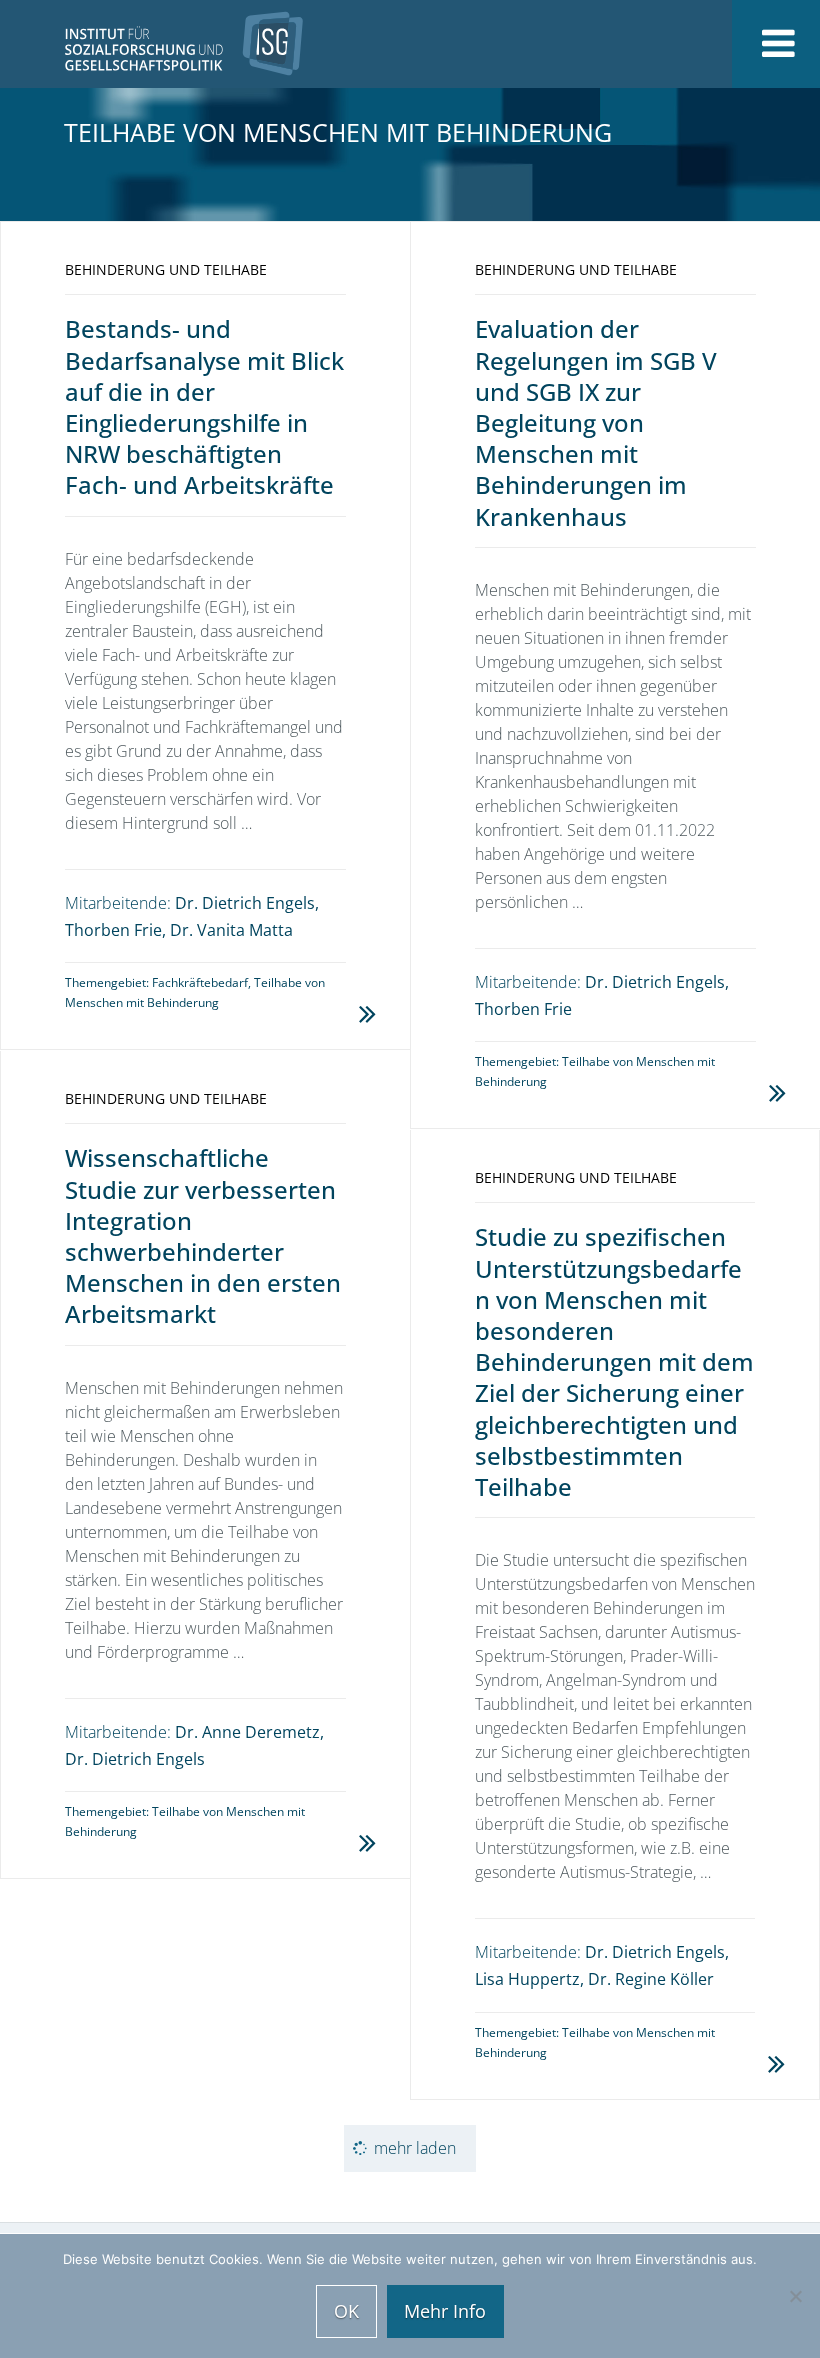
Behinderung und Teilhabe (166, 269)
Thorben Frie (113, 930)
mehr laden (415, 2148)
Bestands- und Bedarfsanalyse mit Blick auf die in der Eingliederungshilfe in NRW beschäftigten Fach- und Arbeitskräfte (204, 406)
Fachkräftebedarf (200, 982)
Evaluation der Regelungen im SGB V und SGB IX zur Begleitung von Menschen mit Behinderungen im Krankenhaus (596, 422)
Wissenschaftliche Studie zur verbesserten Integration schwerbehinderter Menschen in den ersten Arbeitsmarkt (203, 1235)
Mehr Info (445, 2311)
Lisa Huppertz (527, 1979)
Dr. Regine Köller (651, 1979)
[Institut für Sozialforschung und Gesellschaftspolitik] (152, 43)
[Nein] (795, 2296)
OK (346, 2311)
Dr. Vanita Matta (231, 930)
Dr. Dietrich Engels (245, 903)
